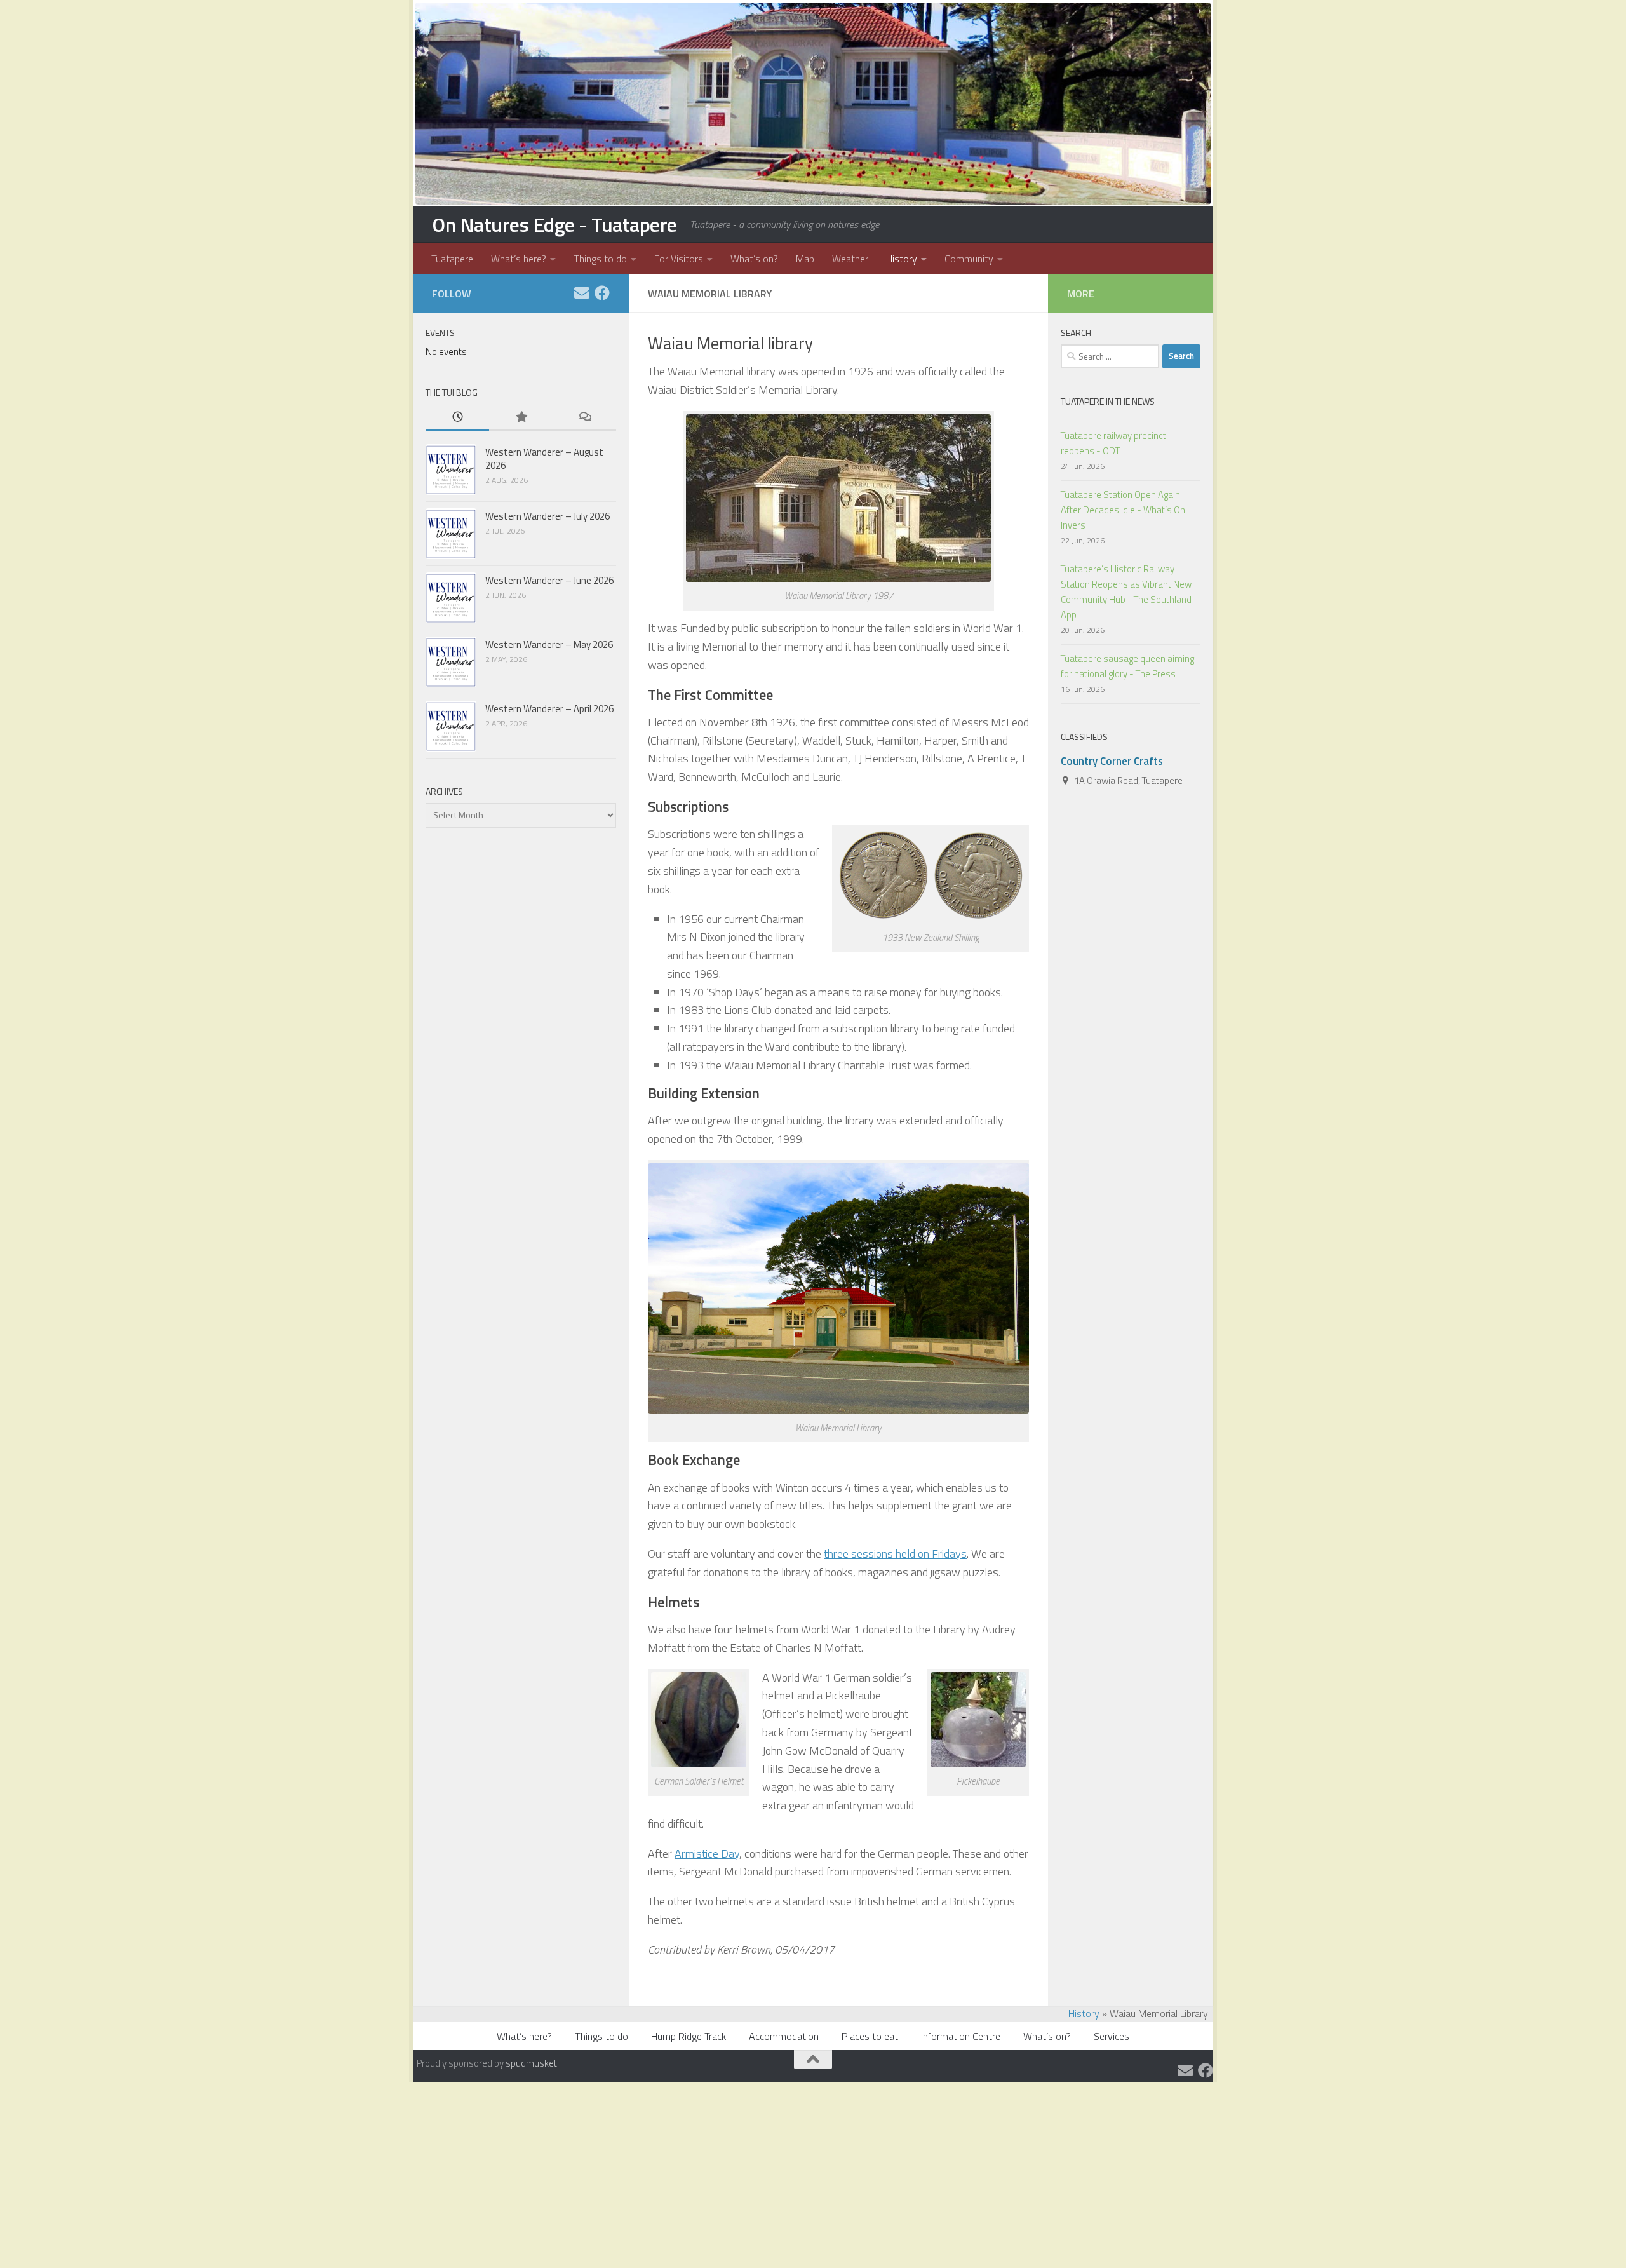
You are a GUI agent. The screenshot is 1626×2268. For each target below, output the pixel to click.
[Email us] (582, 293)
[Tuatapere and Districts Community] (602, 293)
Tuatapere (452, 259)
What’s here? (519, 259)
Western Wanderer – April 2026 (549, 709)
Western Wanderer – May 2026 (549, 645)
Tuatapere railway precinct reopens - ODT (1113, 443)
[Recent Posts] (457, 418)
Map (805, 259)
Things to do (600, 259)
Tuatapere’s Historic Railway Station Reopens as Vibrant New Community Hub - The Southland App (1126, 592)
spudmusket (531, 2063)
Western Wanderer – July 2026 (548, 516)
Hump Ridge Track (689, 2036)
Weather (850, 259)
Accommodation (784, 2036)
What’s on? (754, 259)
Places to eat (870, 2036)
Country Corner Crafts (1112, 761)
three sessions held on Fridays (895, 1554)
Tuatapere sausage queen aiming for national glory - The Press (1127, 666)
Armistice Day (707, 1853)
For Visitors (679, 259)
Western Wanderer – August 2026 (544, 459)
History (902, 259)
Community (969, 259)
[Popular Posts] (521, 418)
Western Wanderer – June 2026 (549, 580)
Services (1112, 2036)
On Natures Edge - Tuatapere (554, 224)
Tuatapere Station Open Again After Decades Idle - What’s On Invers (1123, 510)
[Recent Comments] (584, 418)
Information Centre (961, 2036)
